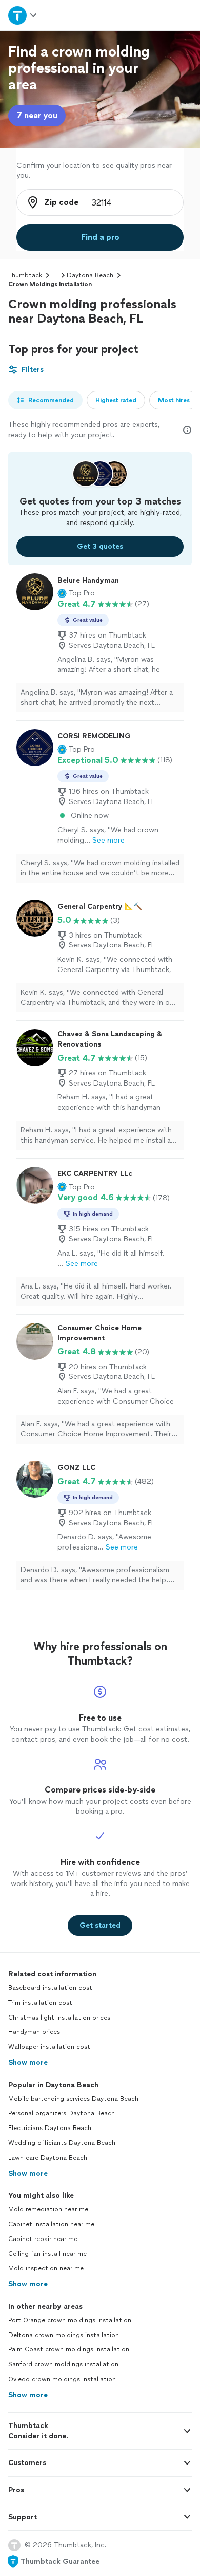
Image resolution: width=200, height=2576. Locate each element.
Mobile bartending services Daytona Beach (73, 2099)
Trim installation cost (40, 2003)
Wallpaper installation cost (49, 2047)
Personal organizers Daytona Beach (62, 2113)
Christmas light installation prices (59, 2018)
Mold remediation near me (48, 2209)
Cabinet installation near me (51, 2224)
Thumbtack (25, 275)
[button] (76, 593)
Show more (28, 2062)
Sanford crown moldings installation (63, 2364)
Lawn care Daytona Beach (48, 2158)
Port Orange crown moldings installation (70, 2320)
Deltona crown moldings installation (64, 2335)
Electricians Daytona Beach (50, 2128)
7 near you (37, 115)
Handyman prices (34, 2032)
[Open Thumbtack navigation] (23, 15)
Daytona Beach (90, 275)
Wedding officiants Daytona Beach (62, 2143)
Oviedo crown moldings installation (62, 2379)
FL (54, 275)
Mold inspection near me (46, 2268)
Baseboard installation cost (50, 1988)
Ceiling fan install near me (47, 2254)
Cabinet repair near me (43, 2239)
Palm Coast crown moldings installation (69, 2349)
